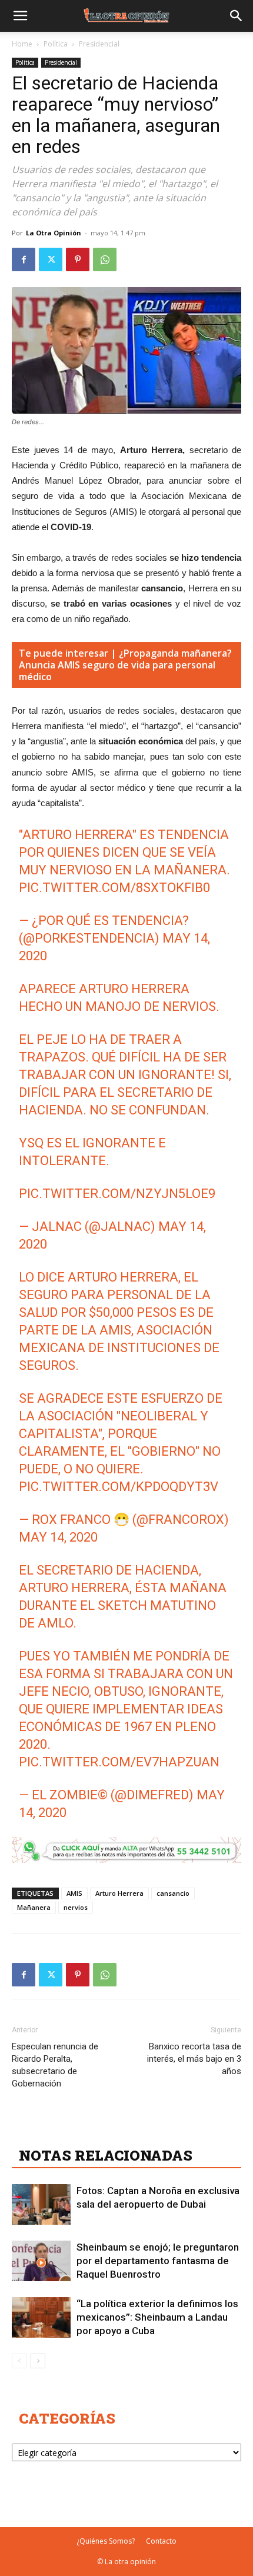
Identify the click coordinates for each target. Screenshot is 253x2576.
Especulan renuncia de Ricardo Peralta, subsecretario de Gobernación (55, 2065)
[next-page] (38, 2361)
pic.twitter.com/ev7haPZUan (119, 1762)
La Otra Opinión (54, 233)
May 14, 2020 (58, 1537)
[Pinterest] (78, 259)
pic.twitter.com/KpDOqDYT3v (119, 1487)
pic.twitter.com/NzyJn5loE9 (117, 1194)
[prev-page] (19, 2361)
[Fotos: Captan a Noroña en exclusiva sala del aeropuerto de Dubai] (41, 2204)
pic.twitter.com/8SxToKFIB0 (114, 888)
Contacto (161, 2541)
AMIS (74, 1893)
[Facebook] (24, 259)
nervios (76, 1907)
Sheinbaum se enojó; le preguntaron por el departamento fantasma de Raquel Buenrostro (158, 2261)
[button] (20, 16)
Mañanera (34, 1907)
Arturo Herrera (119, 1893)
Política (56, 44)
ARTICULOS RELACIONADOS (124, 2129)
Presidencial (99, 44)
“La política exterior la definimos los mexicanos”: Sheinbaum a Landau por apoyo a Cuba (157, 2317)
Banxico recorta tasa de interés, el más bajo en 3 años (194, 2059)
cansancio (173, 1893)
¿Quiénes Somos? (106, 2541)
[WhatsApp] (105, 259)
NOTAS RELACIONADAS (106, 2155)
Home (22, 44)
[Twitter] (51, 259)
